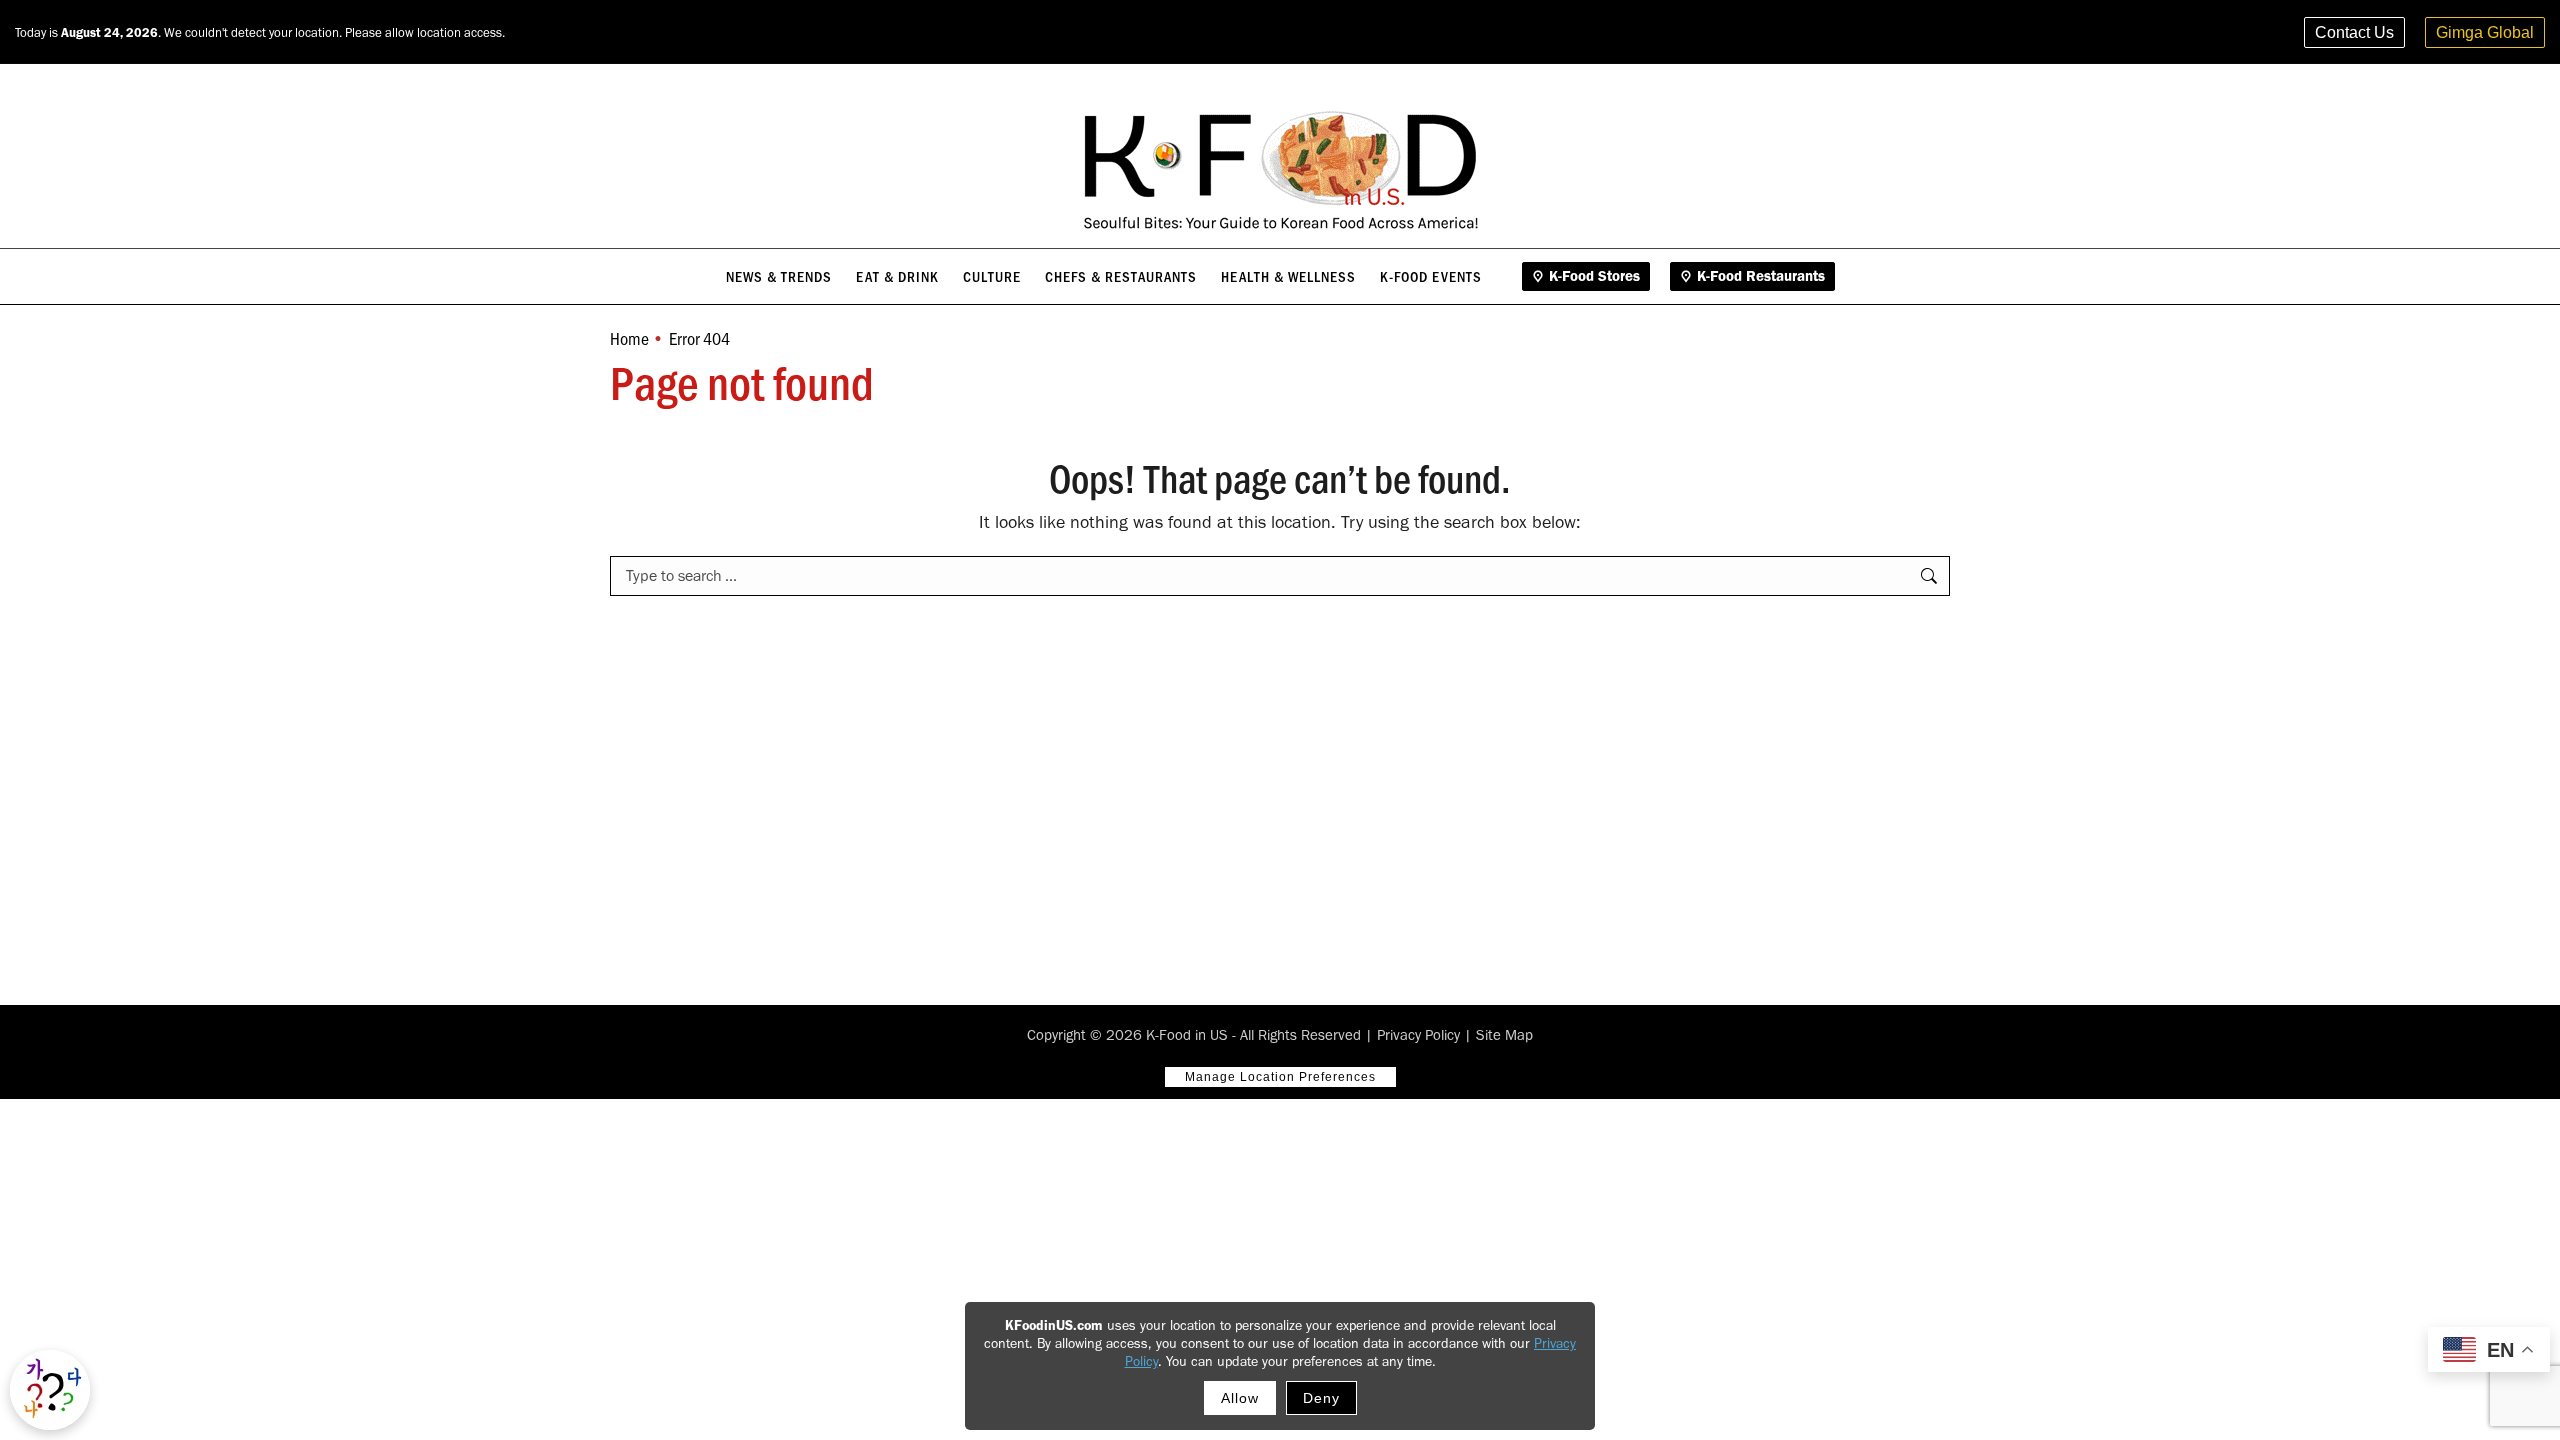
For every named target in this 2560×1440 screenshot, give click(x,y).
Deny (1321, 1398)
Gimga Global (2485, 32)
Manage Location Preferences (1280, 1077)
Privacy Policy (1418, 1035)
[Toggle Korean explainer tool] (50, 1390)
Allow (1240, 1398)
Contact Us (2354, 32)
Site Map (1504, 1035)
